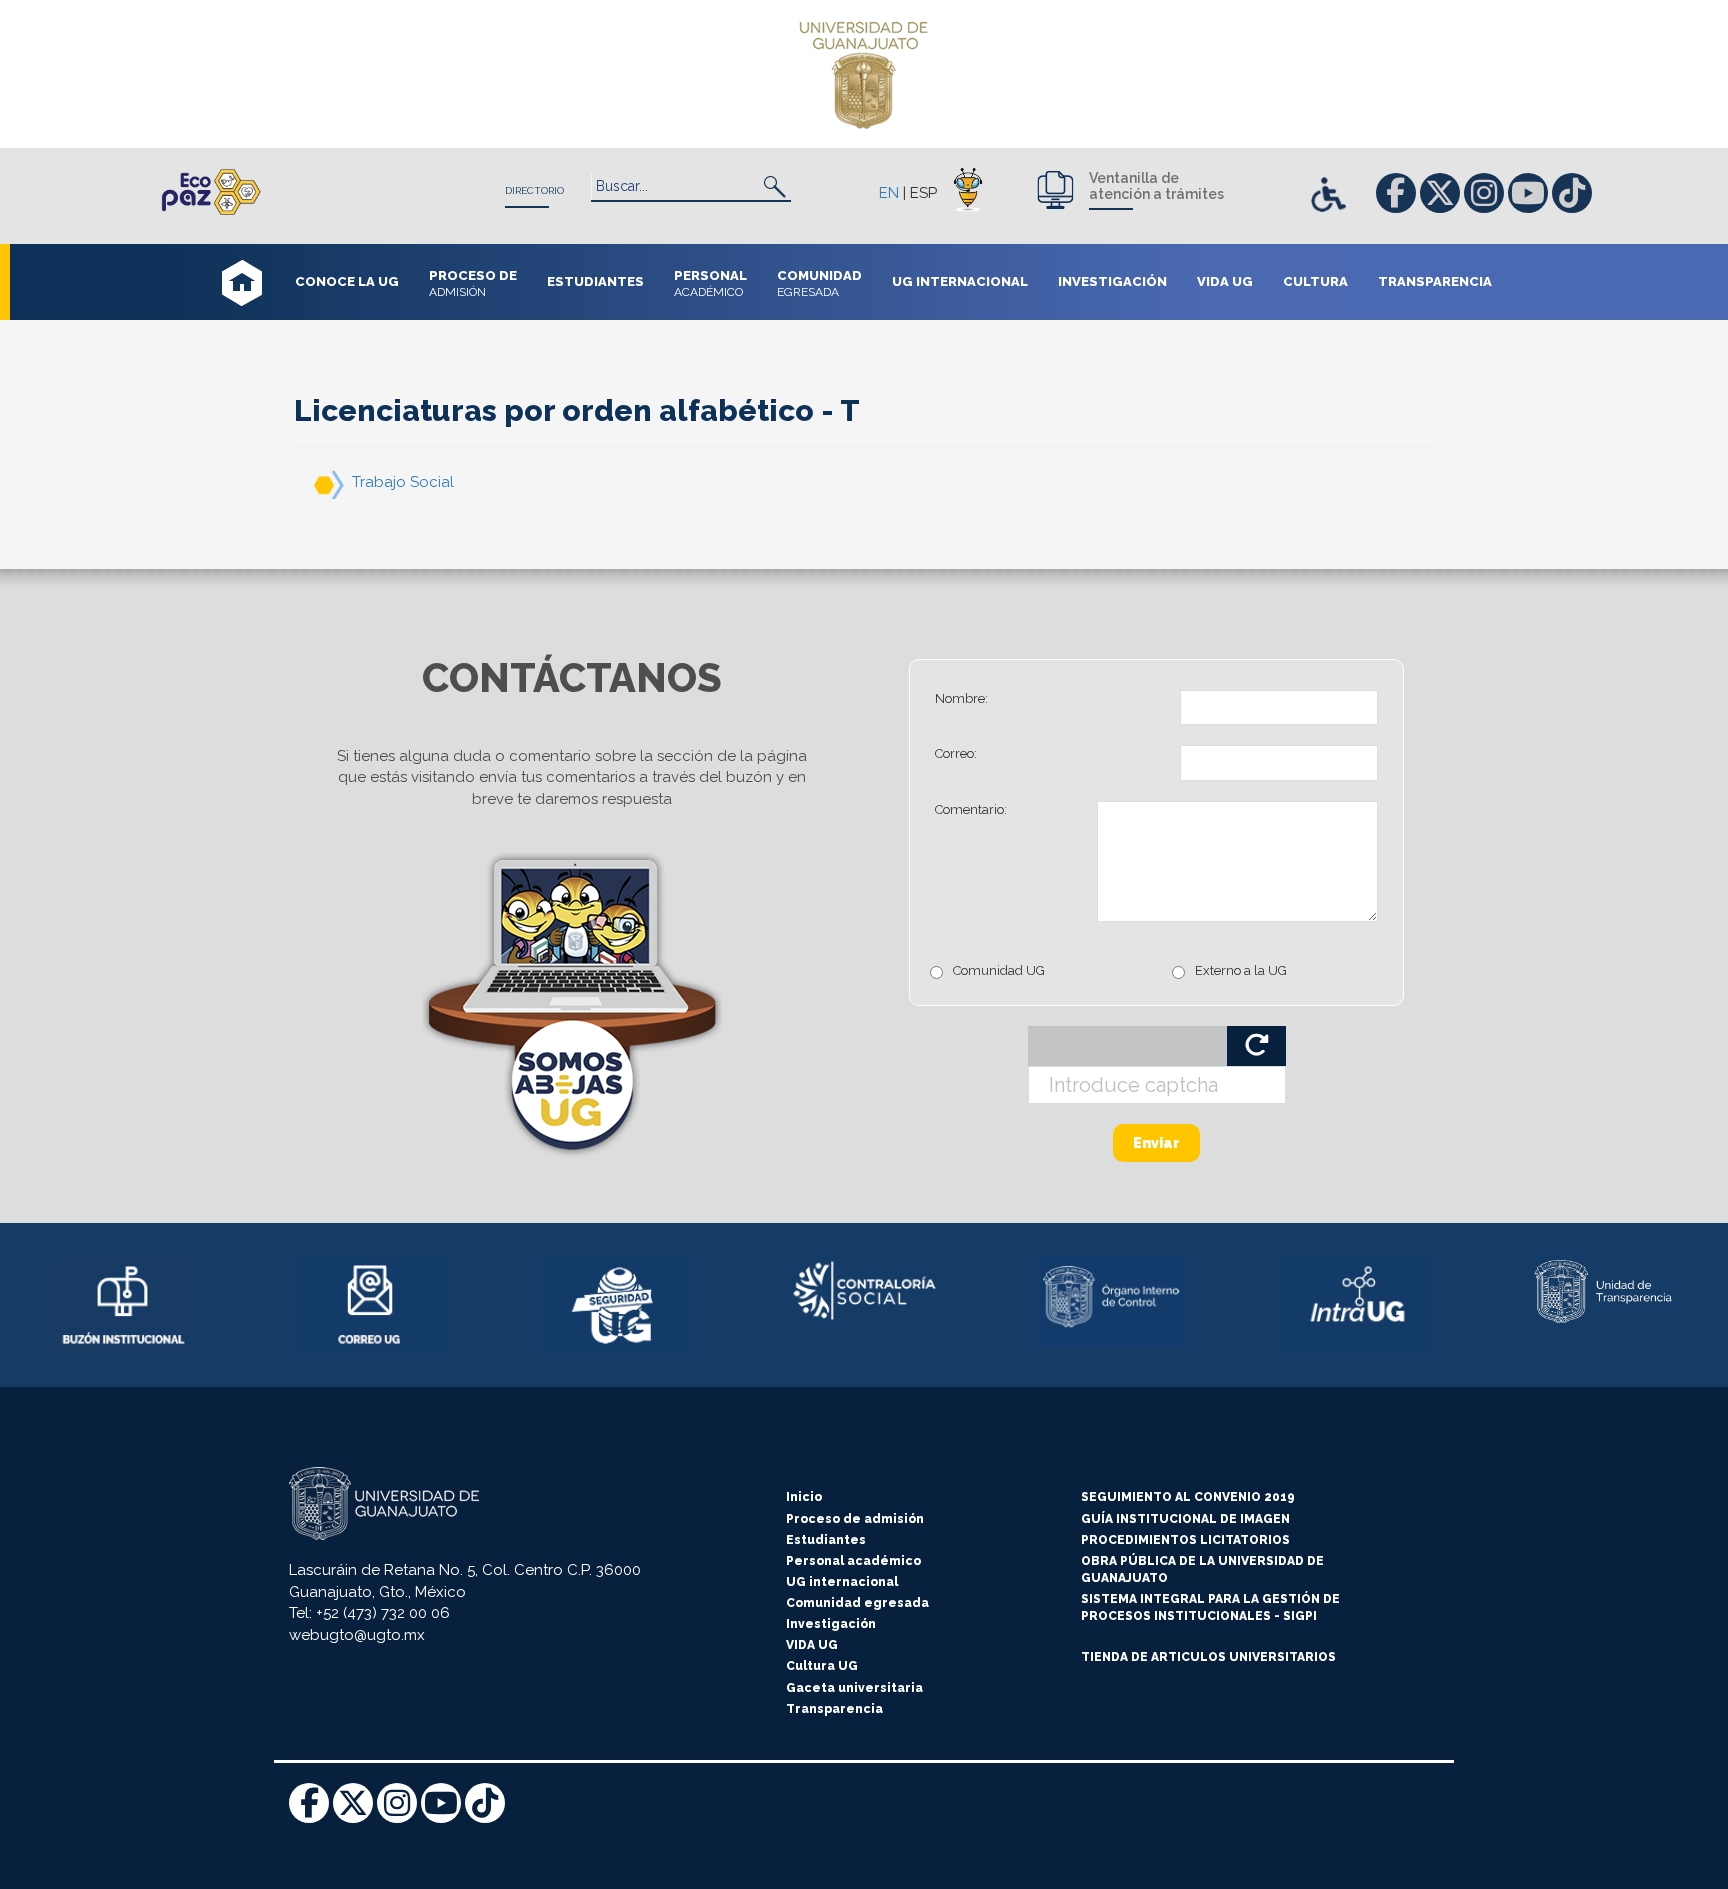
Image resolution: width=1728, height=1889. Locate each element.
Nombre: (961, 698)
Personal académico (853, 1561)
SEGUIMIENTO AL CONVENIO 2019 (1188, 1497)
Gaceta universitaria (854, 1688)
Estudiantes (826, 1540)
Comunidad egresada (857, 1603)
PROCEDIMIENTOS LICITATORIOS (1185, 1540)
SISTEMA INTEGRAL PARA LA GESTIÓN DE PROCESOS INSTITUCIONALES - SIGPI (1210, 1607)
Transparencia (834, 1709)
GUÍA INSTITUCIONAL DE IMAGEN (1185, 1519)
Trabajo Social (403, 482)
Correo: (956, 753)
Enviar (1156, 1143)
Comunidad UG (999, 970)
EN (889, 193)
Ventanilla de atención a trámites (1156, 186)
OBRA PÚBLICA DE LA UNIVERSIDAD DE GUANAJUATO (1202, 1569)
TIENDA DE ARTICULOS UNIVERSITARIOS (1208, 1657)
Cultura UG (822, 1666)
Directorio (534, 190)
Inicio (804, 1497)
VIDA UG (812, 1645)
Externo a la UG (1241, 970)
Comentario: (971, 809)
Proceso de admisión (855, 1519)
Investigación (831, 1624)
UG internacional (842, 1582)
